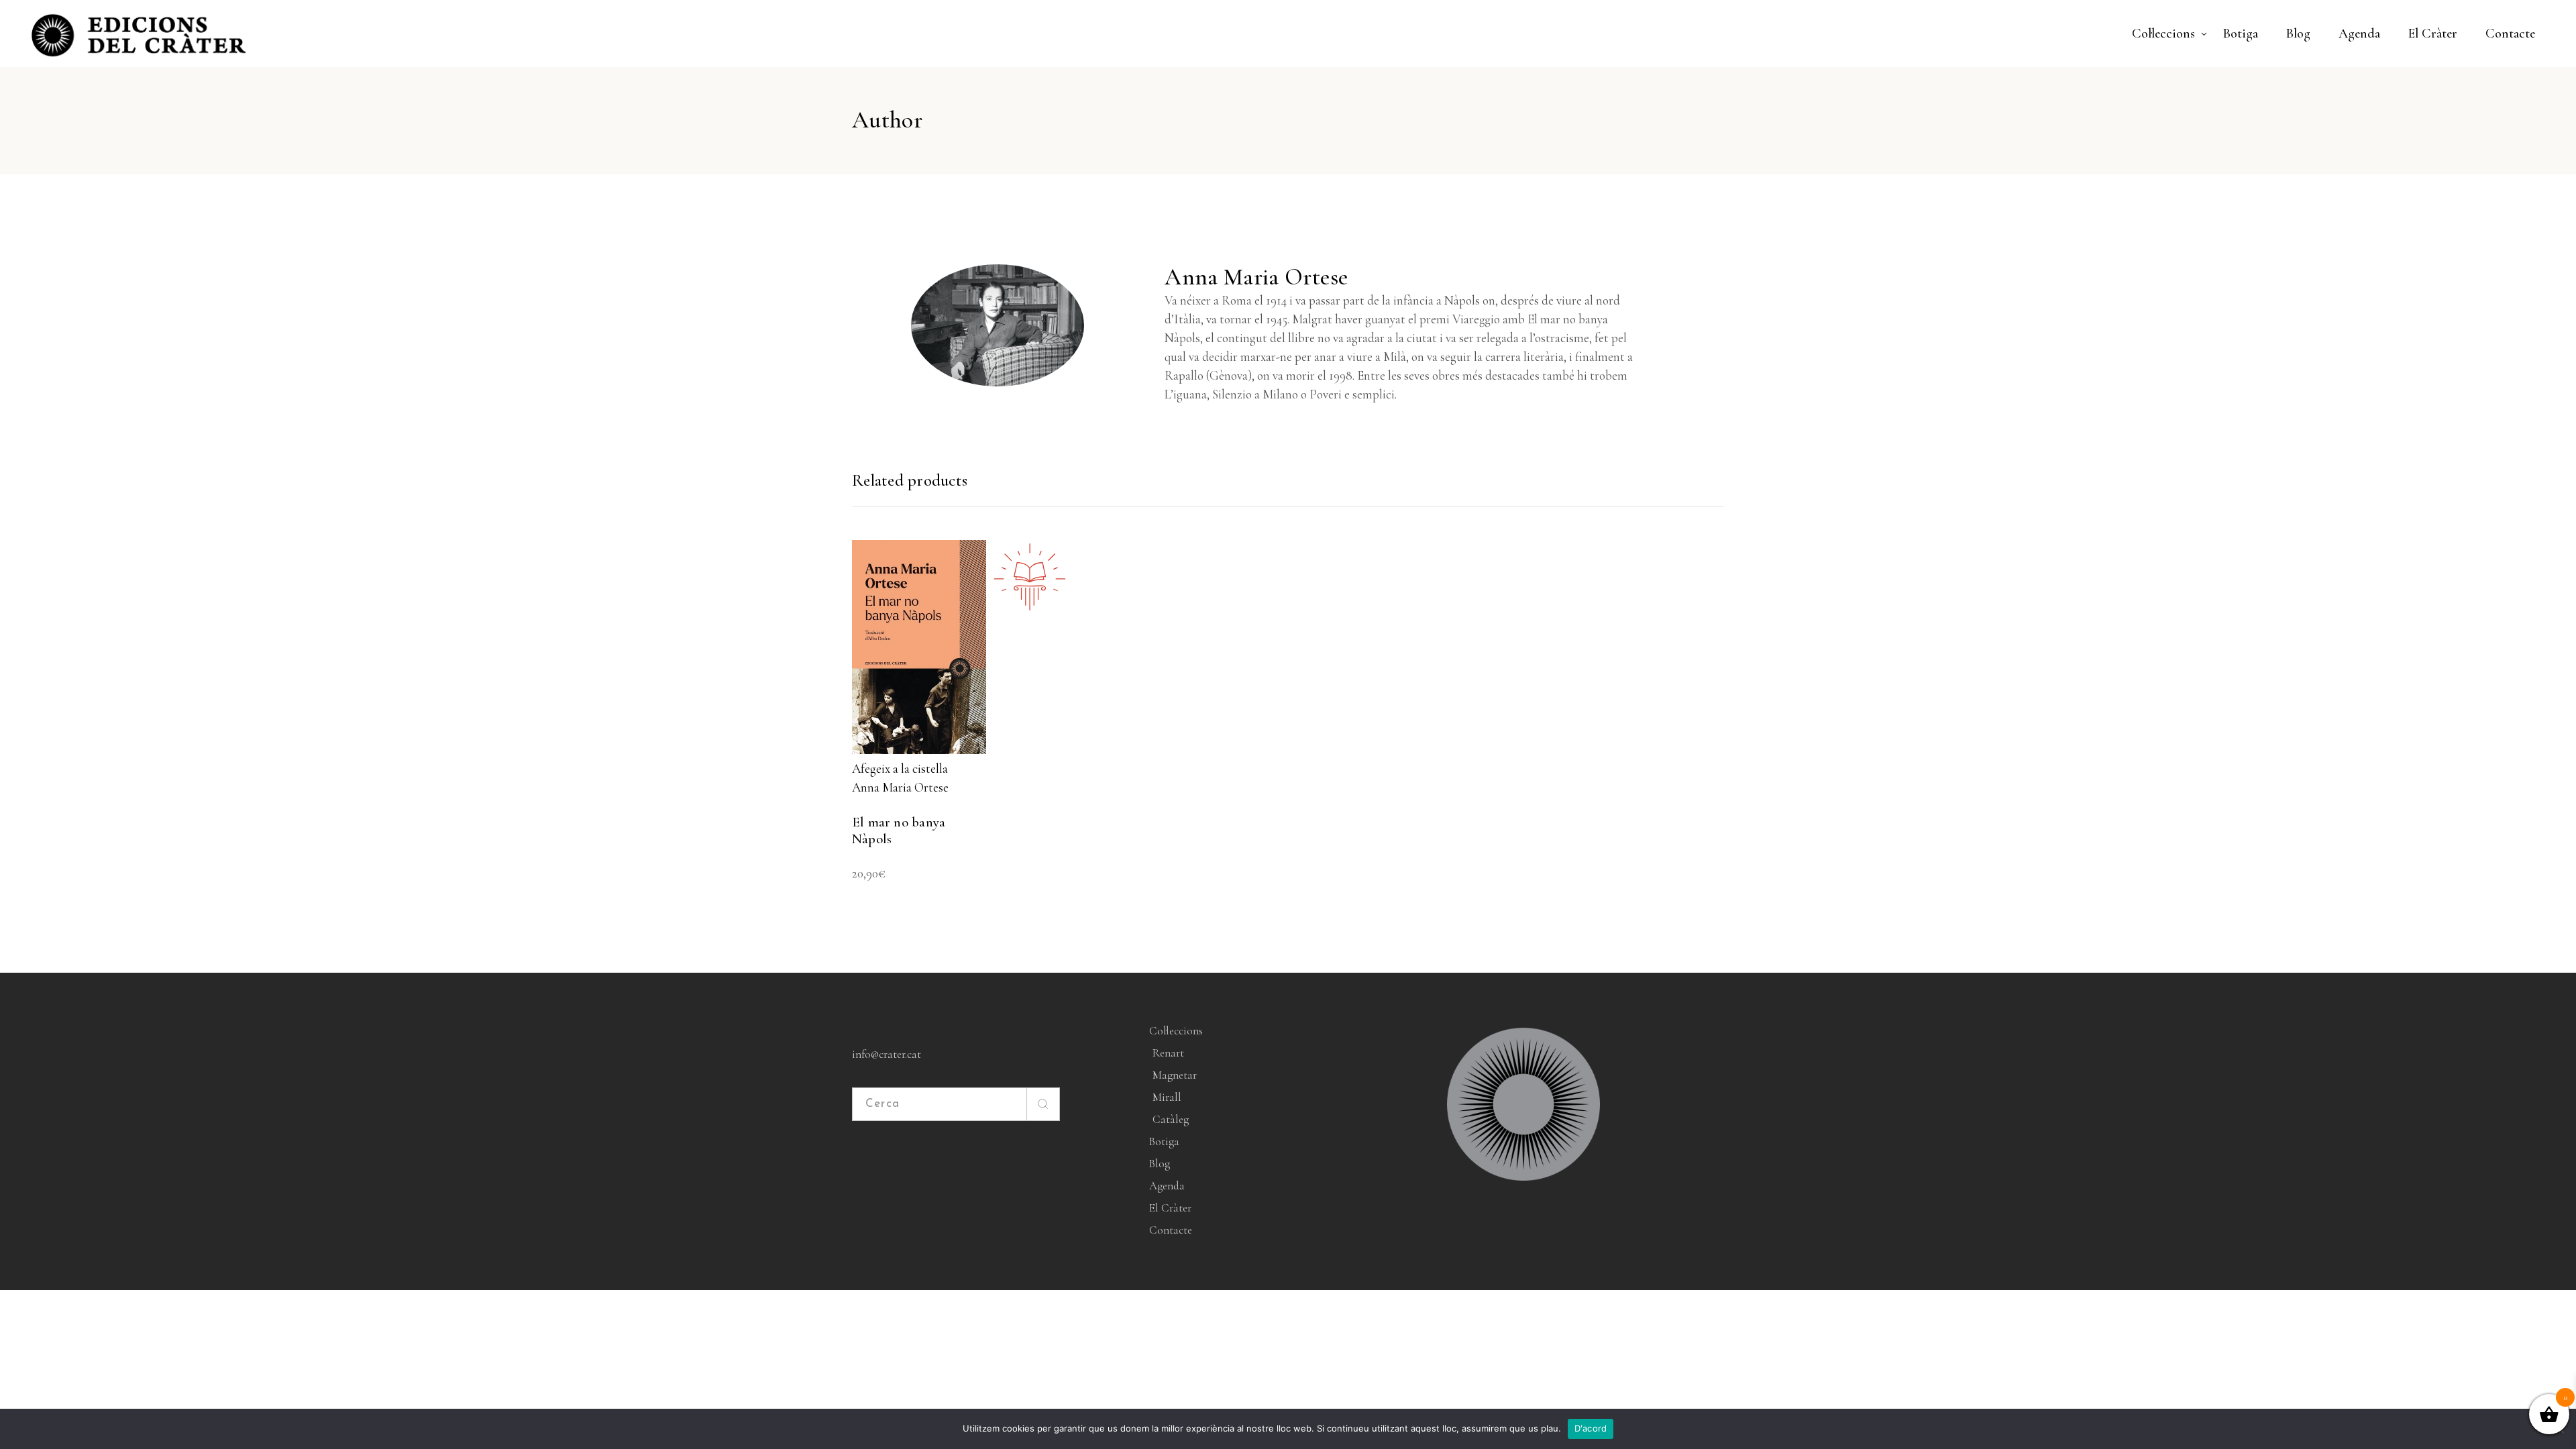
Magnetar (1175, 1075)
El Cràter (1170, 1208)
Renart (1168, 1053)
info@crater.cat (887, 1054)
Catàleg (1171, 1119)
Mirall (1167, 1097)
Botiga (1164, 1141)
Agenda (1167, 1186)
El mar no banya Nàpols (899, 830)
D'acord (1591, 1428)
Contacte (1171, 1230)
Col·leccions (1176, 1031)
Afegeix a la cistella (900, 768)
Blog (1160, 1164)
